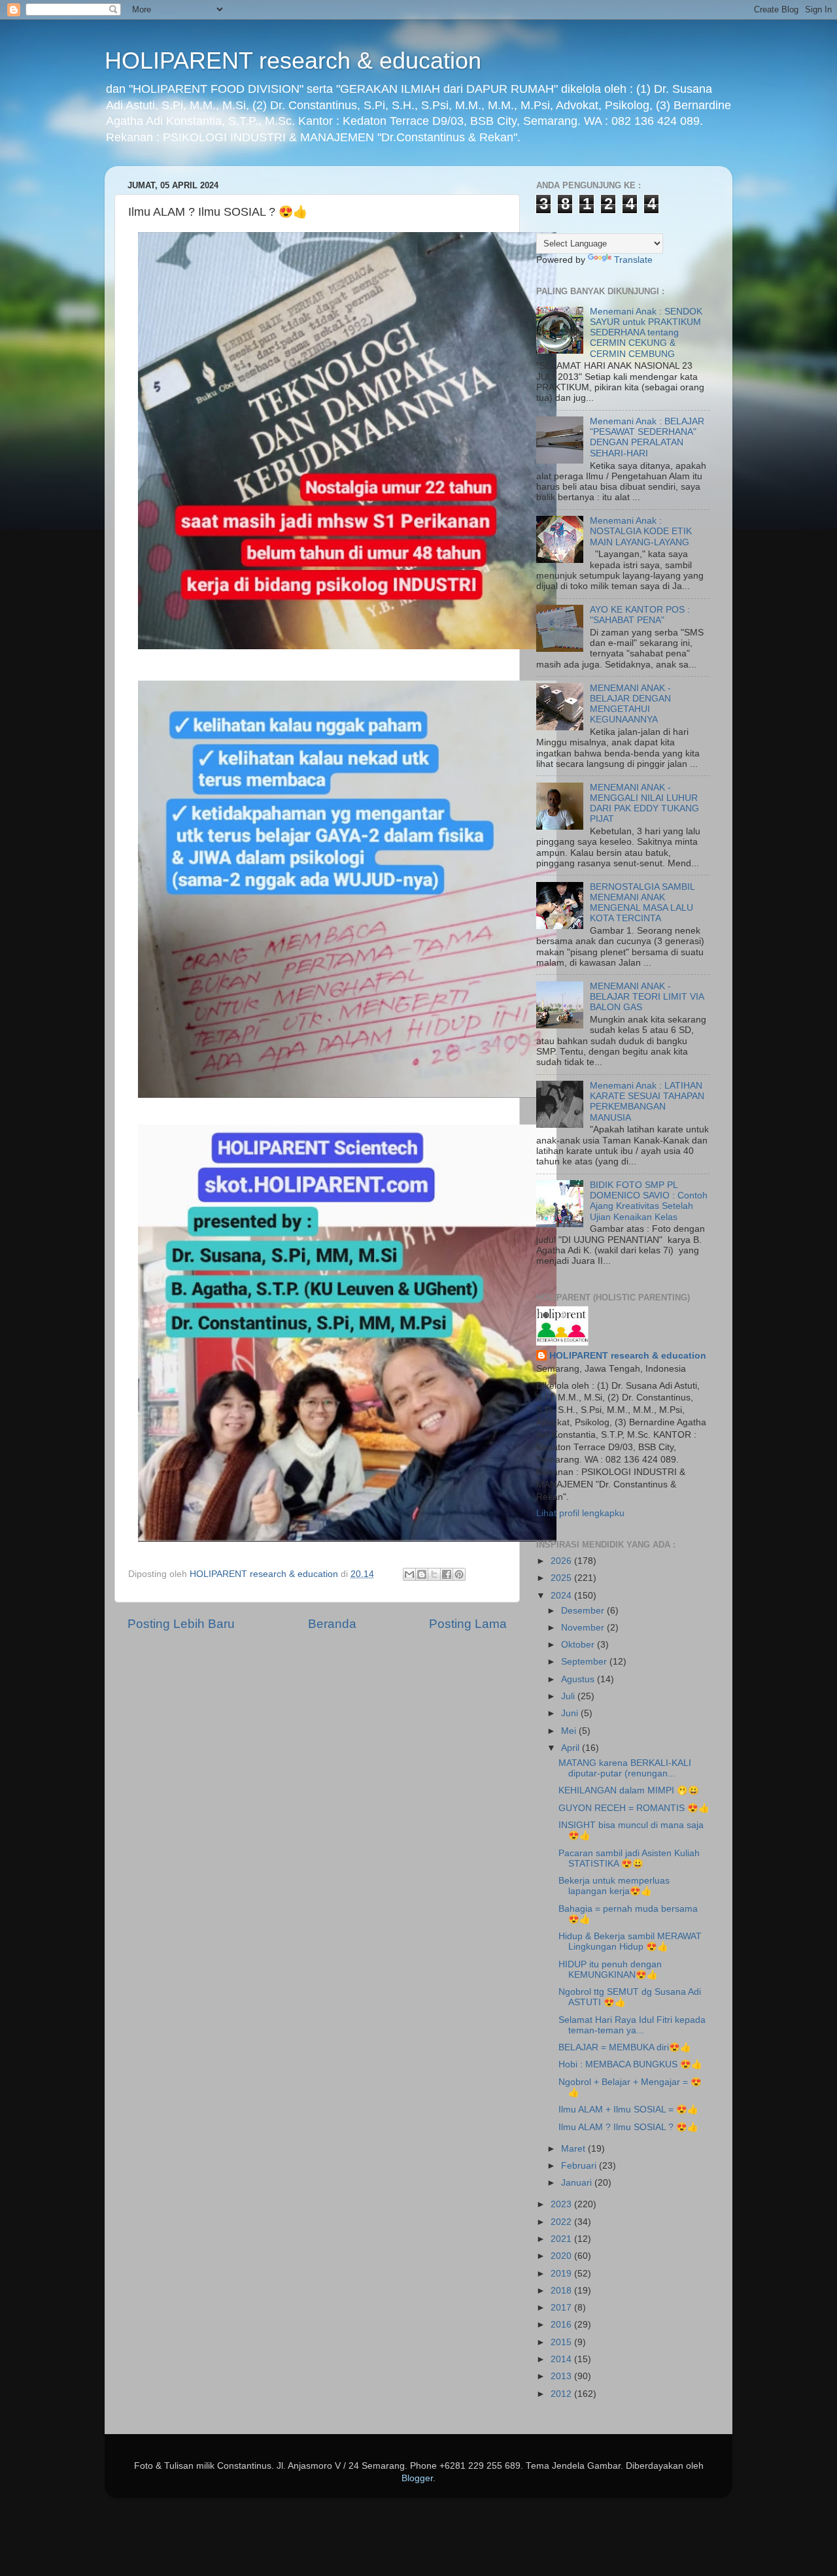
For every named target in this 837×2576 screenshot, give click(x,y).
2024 (562, 1596)
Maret (574, 2149)
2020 (562, 2256)
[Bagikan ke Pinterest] (459, 1574)
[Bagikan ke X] (434, 1574)
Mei (570, 1731)
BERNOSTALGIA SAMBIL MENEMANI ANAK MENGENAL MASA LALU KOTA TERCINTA (642, 903)
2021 (562, 2239)
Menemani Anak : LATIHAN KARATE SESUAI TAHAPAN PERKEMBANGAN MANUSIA (647, 1102)
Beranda (332, 1624)
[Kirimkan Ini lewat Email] (409, 1574)
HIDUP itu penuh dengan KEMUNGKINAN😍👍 (610, 1970)
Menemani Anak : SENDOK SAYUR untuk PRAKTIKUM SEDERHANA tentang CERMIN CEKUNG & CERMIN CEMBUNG (646, 333)
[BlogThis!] (422, 1574)
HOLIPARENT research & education (293, 60)
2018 (562, 2291)
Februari (580, 2166)
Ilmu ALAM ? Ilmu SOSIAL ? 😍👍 (628, 2127)
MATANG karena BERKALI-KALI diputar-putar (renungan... (625, 1768)
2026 (562, 1561)
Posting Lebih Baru (181, 1624)
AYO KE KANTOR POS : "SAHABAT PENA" (640, 615)
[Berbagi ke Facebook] (447, 1574)
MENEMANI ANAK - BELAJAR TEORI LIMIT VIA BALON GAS (647, 997)
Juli (569, 1696)
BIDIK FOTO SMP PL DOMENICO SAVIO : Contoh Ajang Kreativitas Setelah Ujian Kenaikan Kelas (649, 1201)
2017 (562, 2308)
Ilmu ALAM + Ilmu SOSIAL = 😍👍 (628, 2110)
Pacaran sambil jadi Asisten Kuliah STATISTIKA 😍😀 (629, 1858)
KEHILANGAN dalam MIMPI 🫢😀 (629, 1790)
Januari (578, 2183)
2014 (562, 2359)
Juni (571, 1713)
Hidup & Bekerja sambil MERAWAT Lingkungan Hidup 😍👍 (630, 1941)
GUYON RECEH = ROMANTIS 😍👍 (634, 1808)
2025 (562, 1578)
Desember (584, 1611)
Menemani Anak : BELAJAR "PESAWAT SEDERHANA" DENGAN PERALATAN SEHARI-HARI (647, 437)
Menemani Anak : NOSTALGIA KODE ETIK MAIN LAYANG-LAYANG (641, 531)
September (585, 1662)
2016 (562, 2325)
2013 (562, 2376)
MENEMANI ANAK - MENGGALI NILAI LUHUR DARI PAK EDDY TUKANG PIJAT (644, 804)
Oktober (579, 1645)
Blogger (417, 2478)
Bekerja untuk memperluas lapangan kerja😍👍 (614, 1886)
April (572, 1748)
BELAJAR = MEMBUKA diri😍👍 (625, 2047)
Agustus (579, 1679)
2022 (562, 2222)
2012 (562, 2394)
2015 (562, 2342)
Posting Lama (468, 1624)
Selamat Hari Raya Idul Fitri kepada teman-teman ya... (632, 2025)
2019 (562, 2274)
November (584, 1628)
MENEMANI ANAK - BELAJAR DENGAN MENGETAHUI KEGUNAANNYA (630, 704)
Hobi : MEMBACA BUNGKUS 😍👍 (630, 2064)
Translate (633, 260)
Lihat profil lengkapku (580, 1513)
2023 (562, 2204)
